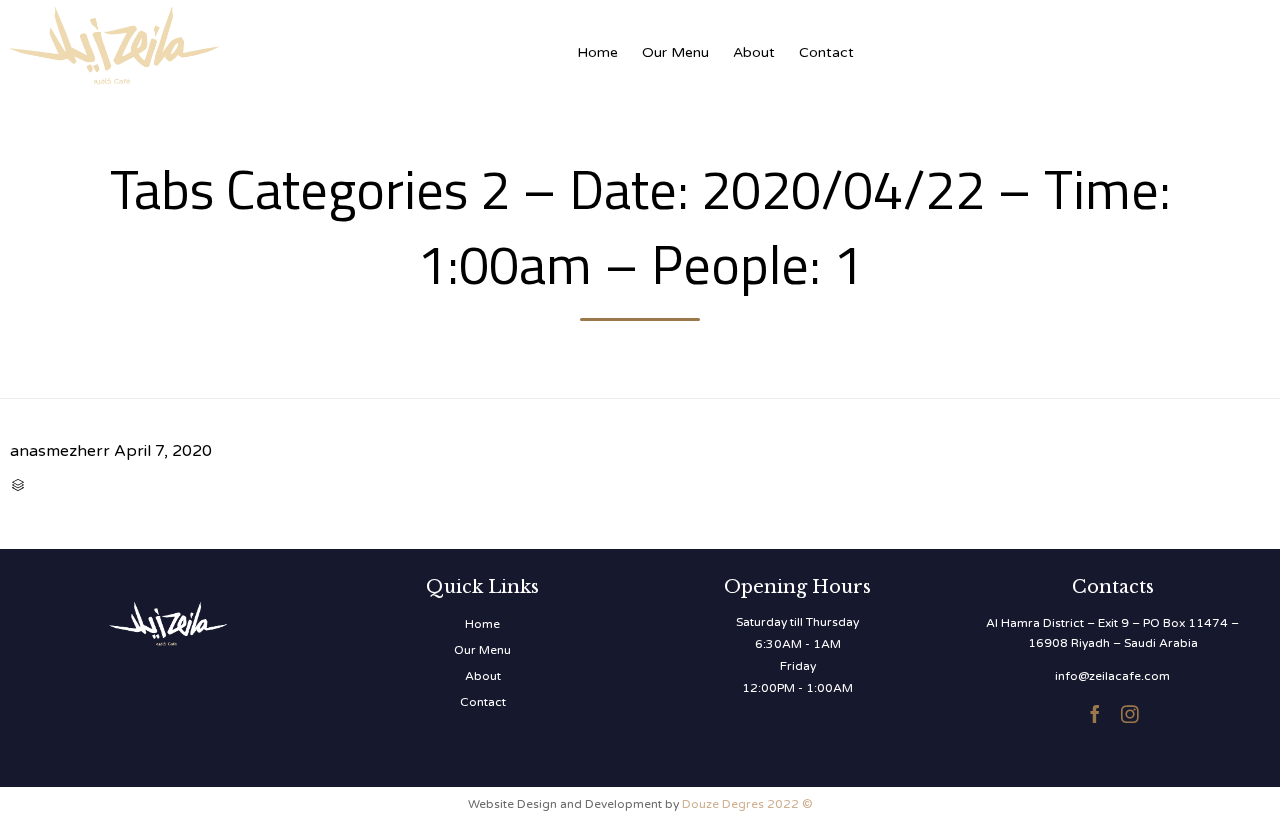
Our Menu (675, 52)
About (754, 52)
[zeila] (210, 42)
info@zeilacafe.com (1112, 676)
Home (597, 52)
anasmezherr (60, 451)
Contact (826, 52)
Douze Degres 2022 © (747, 804)
